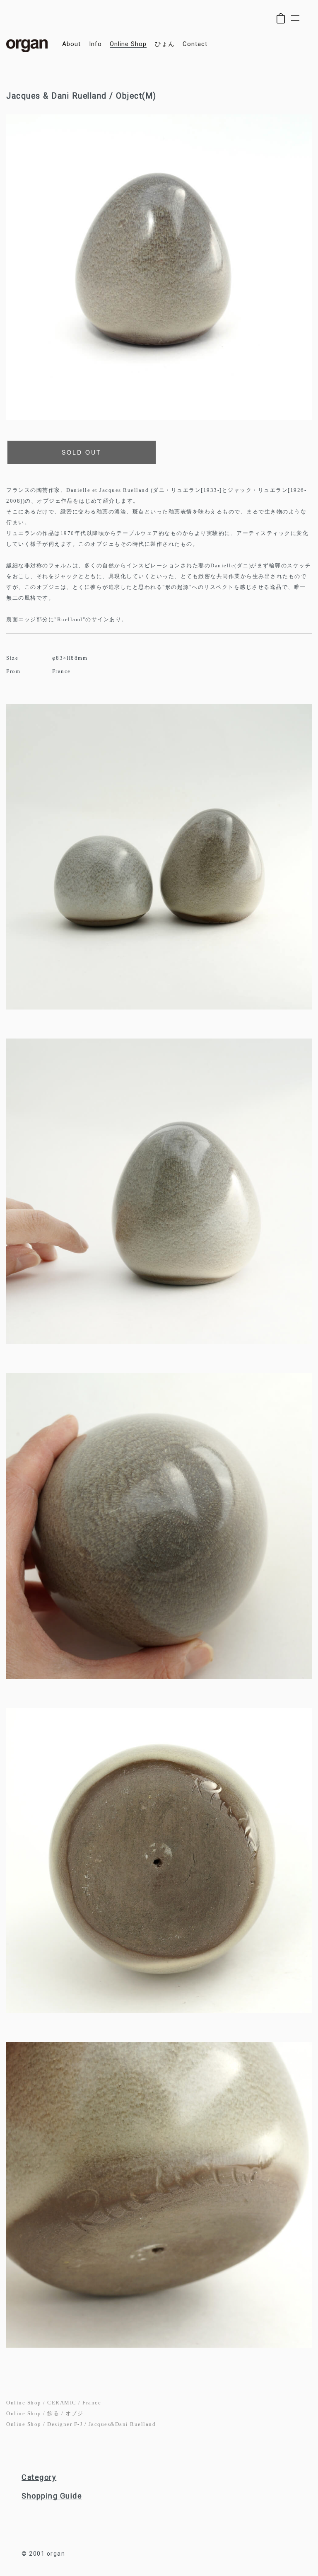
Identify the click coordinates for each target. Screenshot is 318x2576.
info (95, 44)
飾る (53, 2413)
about (71, 44)
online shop (128, 44)
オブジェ (77, 2413)
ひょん (165, 44)
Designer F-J (65, 2424)
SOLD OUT (82, 452)
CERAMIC (62, 2403)
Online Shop (24, 2403)
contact (195, 44)
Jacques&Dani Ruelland (122, 2424)
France (92, 2403)
